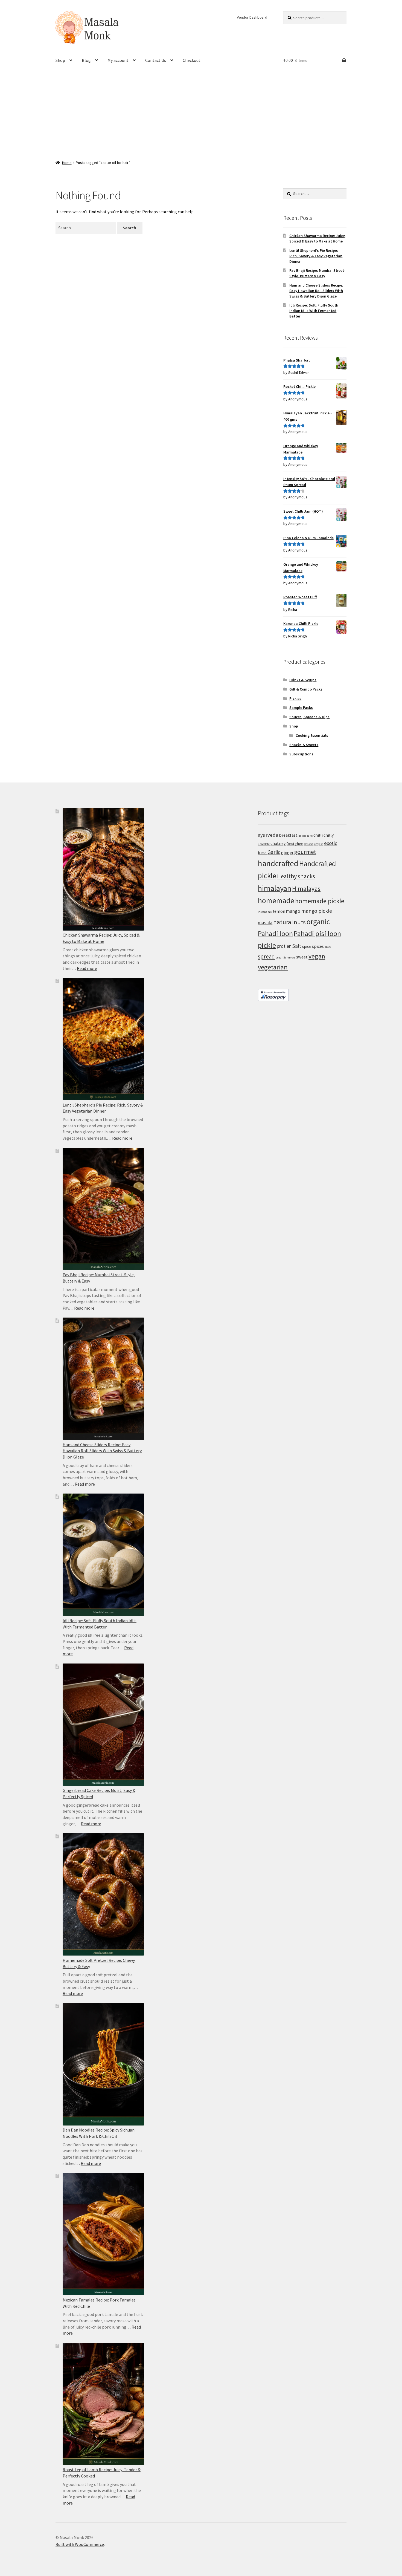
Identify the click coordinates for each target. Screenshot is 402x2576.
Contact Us (156, 60)
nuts (300, 922)
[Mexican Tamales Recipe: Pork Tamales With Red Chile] (103, 2234)
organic (318, 922)
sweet (302, 957)
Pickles (295, 698)
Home (67, 163)
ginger (287, 852)
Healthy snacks (296, 876)
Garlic (274, 852)
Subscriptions (301, 754)
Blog (86, 60)
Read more (87, 968)
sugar (279, 958)
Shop (60, 60)
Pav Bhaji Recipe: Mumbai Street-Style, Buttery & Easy (317, 273)
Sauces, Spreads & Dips (309, 717)
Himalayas (306, 889)
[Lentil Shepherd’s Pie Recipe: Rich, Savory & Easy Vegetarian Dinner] (103, 1039)
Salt (297, 946)
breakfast (288, 835)
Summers (289, 958)
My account (118, 60)
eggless (319, 844)
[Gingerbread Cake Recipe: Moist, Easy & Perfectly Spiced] (103, 1725)
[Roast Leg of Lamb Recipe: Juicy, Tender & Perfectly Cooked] (103, 2404)
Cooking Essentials (312, 735)
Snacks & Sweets (304, 745)
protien (284, 946)
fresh (262, 853)
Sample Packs (301, 707)
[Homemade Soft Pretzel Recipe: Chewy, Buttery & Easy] (103, 1894)
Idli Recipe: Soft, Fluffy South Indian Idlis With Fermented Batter (314, 311)
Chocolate (264, 844)
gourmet (305, 852)
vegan (317, 956)
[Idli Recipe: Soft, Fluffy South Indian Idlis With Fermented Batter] (103, 1555)
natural (283, 922)
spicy (328, 947)
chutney (278, 843)
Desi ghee (295, 844)
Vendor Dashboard (252, 17)
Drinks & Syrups (303, 680)
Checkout (192, 60)
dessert (309, 844)
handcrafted (278, 863)
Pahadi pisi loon (317, 933)
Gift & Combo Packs (306, 689)
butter (302, 836)
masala (265, 923)
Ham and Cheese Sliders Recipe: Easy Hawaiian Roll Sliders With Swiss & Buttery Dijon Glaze (316, 291)
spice (307, 946)
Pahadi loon (275, 933)
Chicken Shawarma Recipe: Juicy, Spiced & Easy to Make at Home (317, 238)
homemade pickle (320, 901)
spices (318, 946)
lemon (279, 911)
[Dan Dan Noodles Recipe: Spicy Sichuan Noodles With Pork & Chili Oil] (103, 2064)
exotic (331, 843)
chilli (318, 835)
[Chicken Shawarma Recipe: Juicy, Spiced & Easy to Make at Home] (103, 869)
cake (310, 836)
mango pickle (317, 911)
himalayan (275, 888)
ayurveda (268, 835)
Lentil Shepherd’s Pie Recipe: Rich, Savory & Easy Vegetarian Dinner (316, 256)
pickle (267, 945)
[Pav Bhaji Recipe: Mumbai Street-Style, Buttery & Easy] (103, 1209)
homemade (276, 900)
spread (266, 956)
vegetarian (273, 967)
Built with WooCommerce (80, 2544)
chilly (329, 835)
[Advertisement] (201, 112)
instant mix (265, 912)
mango (293, 911)
